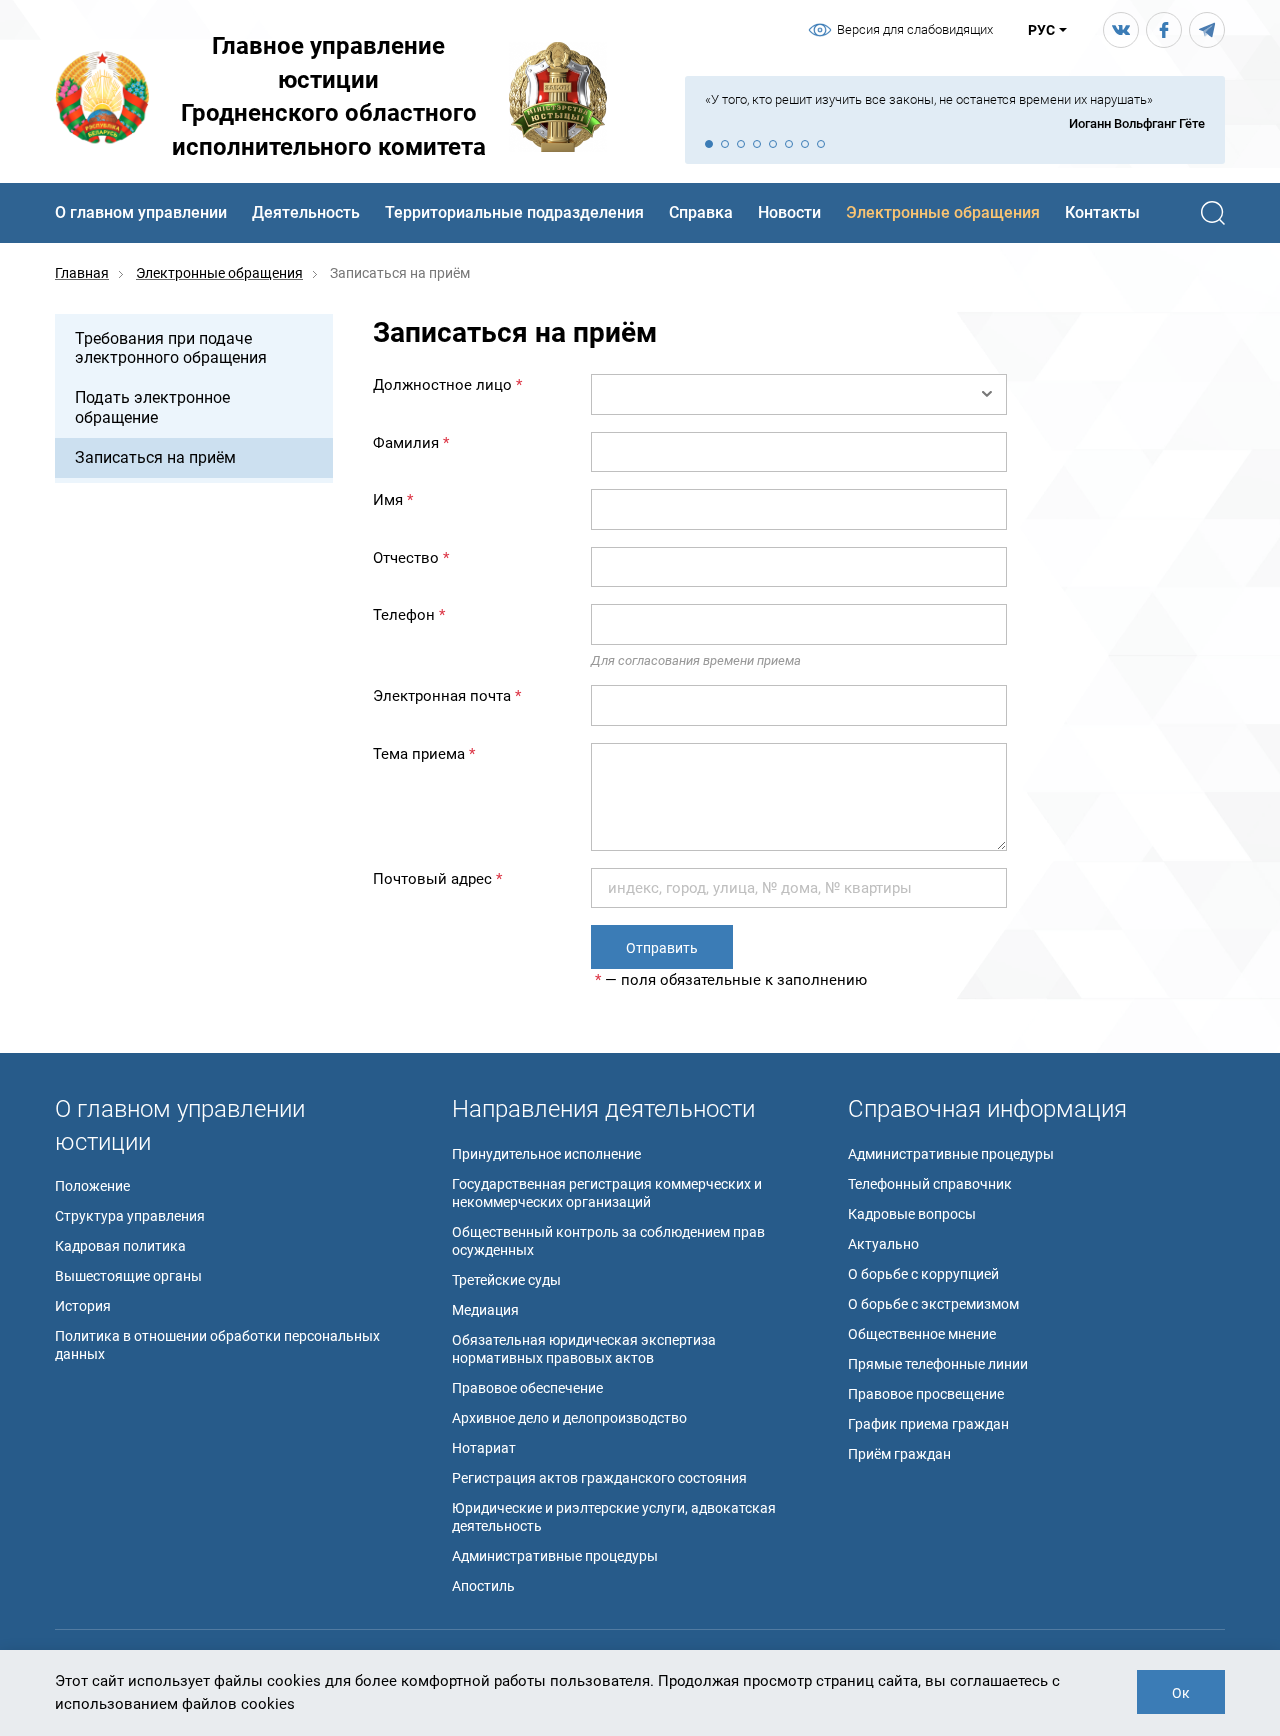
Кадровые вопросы (912, 1214)
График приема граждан (928, 1424)
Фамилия (411, 443)
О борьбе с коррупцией (923, 1274)
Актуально (883, 1244)
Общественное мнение (922, 1334)
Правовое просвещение (926, 1394)
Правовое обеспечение (527, 1388)
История (83, 1306)
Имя (393, 500)
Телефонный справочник (930, 1184)
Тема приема (424, 754)
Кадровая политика (120, 1246)
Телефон (409, 615)
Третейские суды (506, 1280)
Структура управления (130, 1216)
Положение (92, 1186)
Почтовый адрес (437, 879)
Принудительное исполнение (546, 1154)
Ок (1181, 1693)
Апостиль (483, 1586)
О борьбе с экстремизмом (933, 1304)
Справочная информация (987, 1109)
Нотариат (484, 1448)
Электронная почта (447, 696)
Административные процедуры (555, 1556)
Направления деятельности (603, 1109)
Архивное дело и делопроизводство (569, 1418)
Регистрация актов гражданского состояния (599, 1478)
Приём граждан (899, 1454)
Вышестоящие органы (128, 1276)
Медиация (485, 1310)
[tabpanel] (955, 112)
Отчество (411, 558)
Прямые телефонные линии (938, 1364)
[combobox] (799, 394)
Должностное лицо (447, 385)
